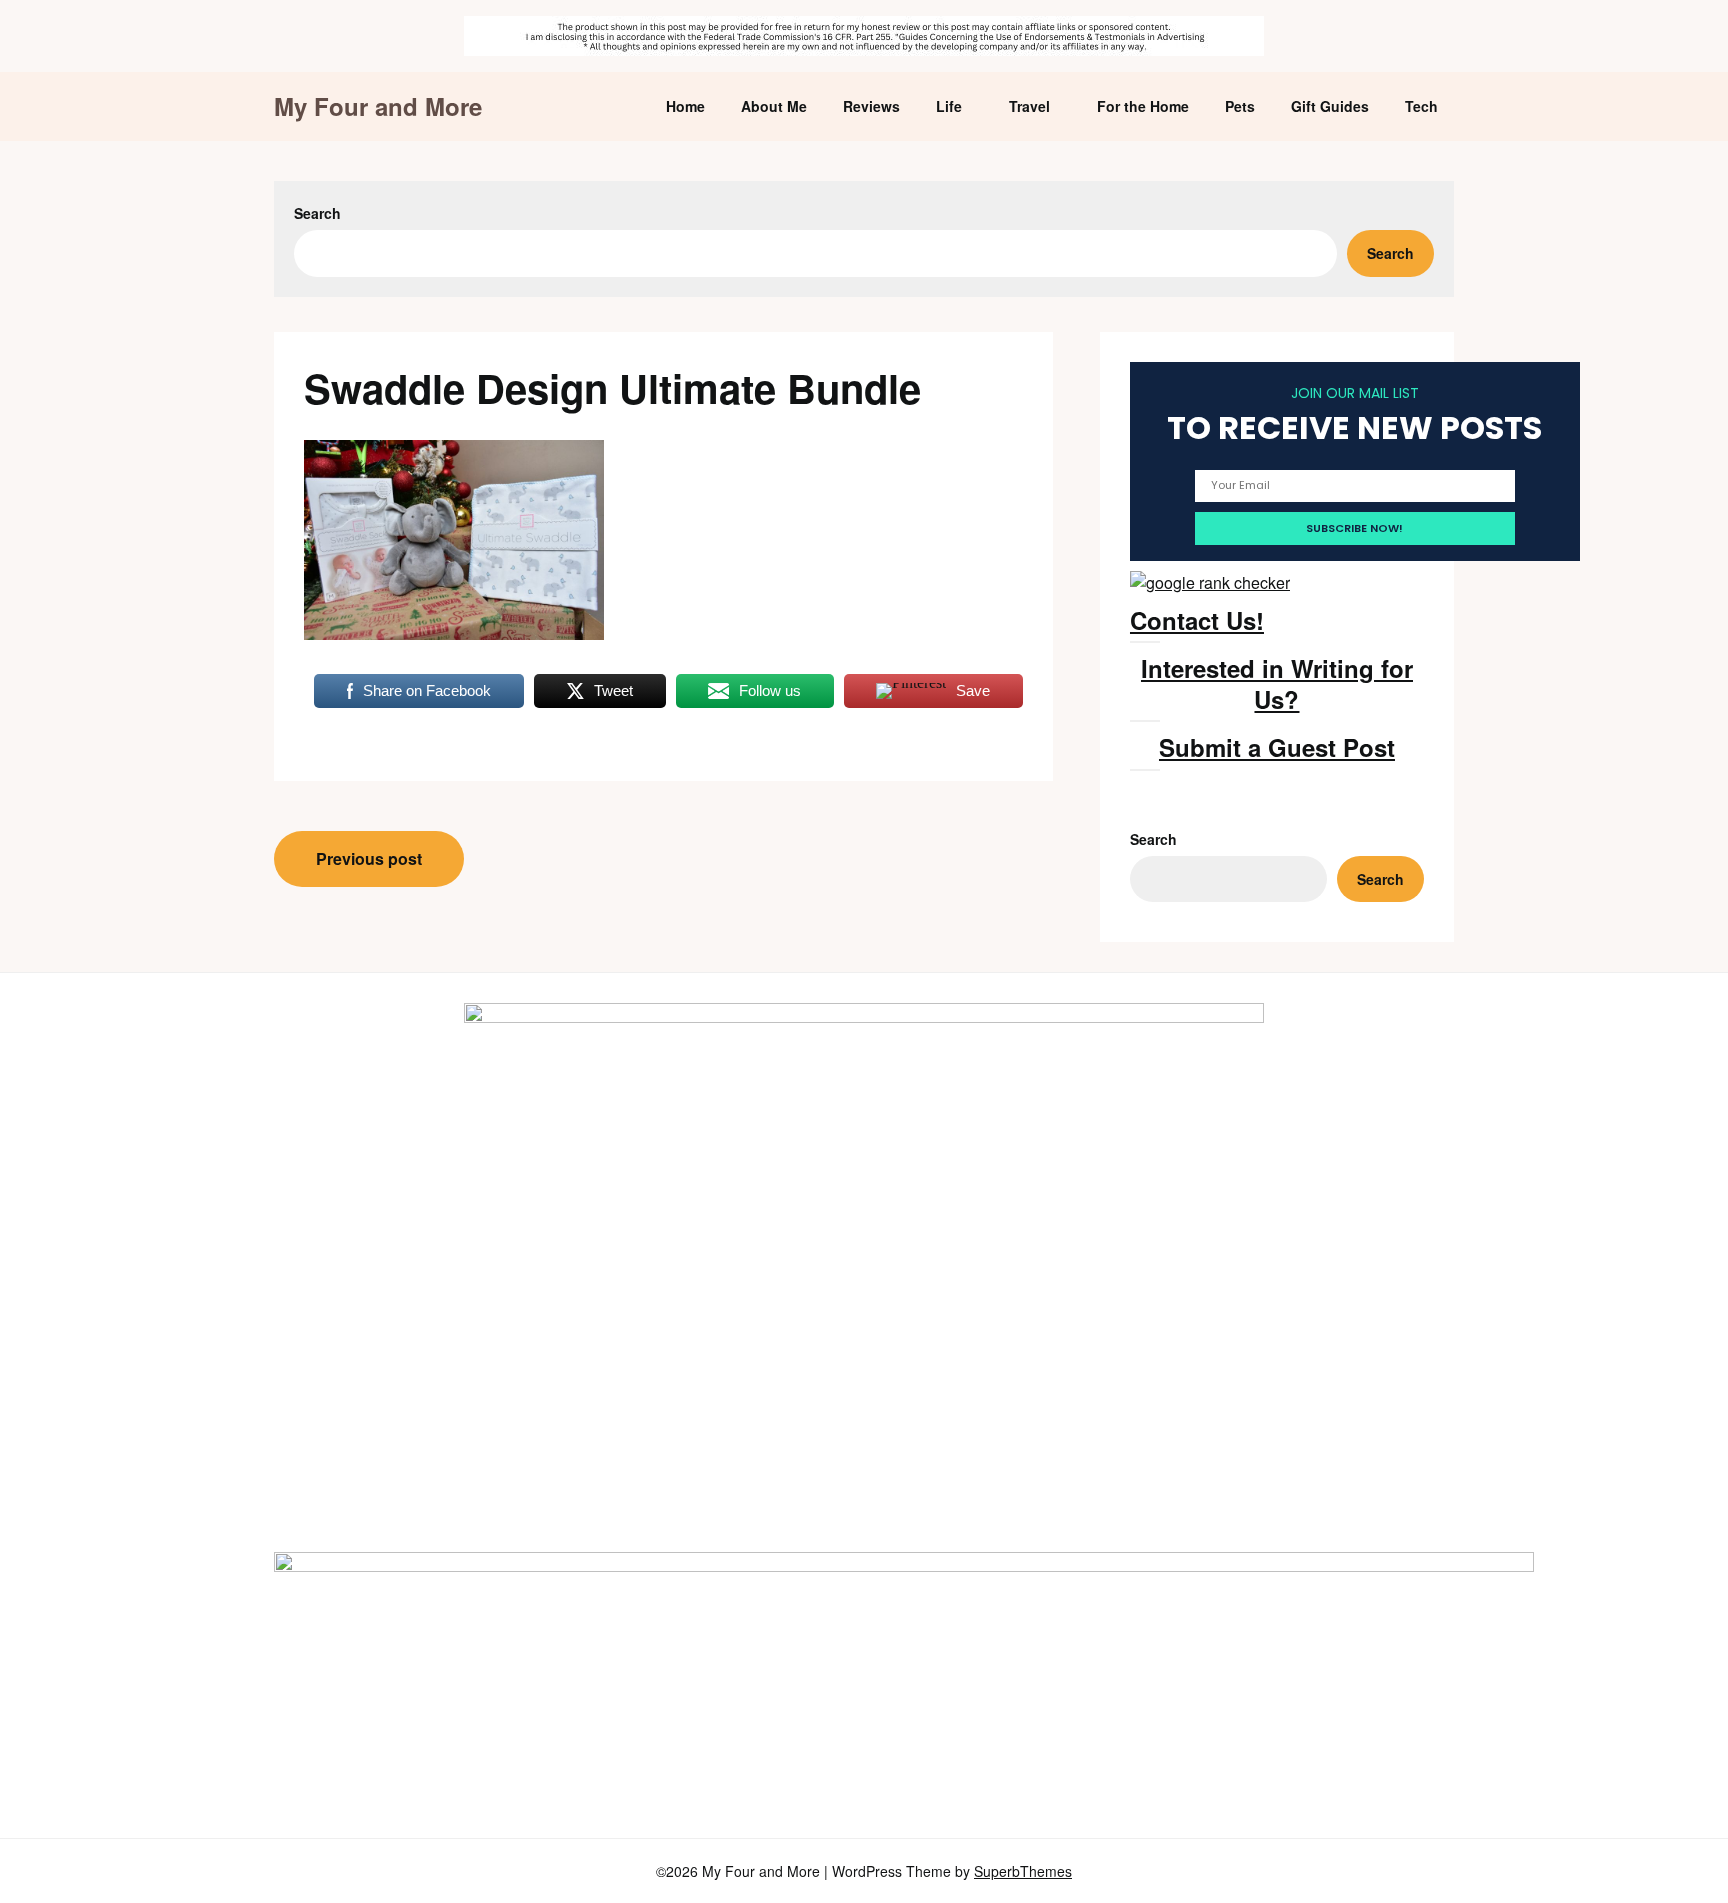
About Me (774, 106)
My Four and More (378, 106)
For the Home (1143, 106)
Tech (1421, 106)
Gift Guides (1330, 106)
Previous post (369, 858)
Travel (1029, 106)
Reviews (871, 106)
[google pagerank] (1210, 582)
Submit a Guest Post (1277, 747)
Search (317, 213)
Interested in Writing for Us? (1277, 683)
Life (949, 106)
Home (685, 106)
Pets (1240, 106)
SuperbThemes (1023, 1871)
